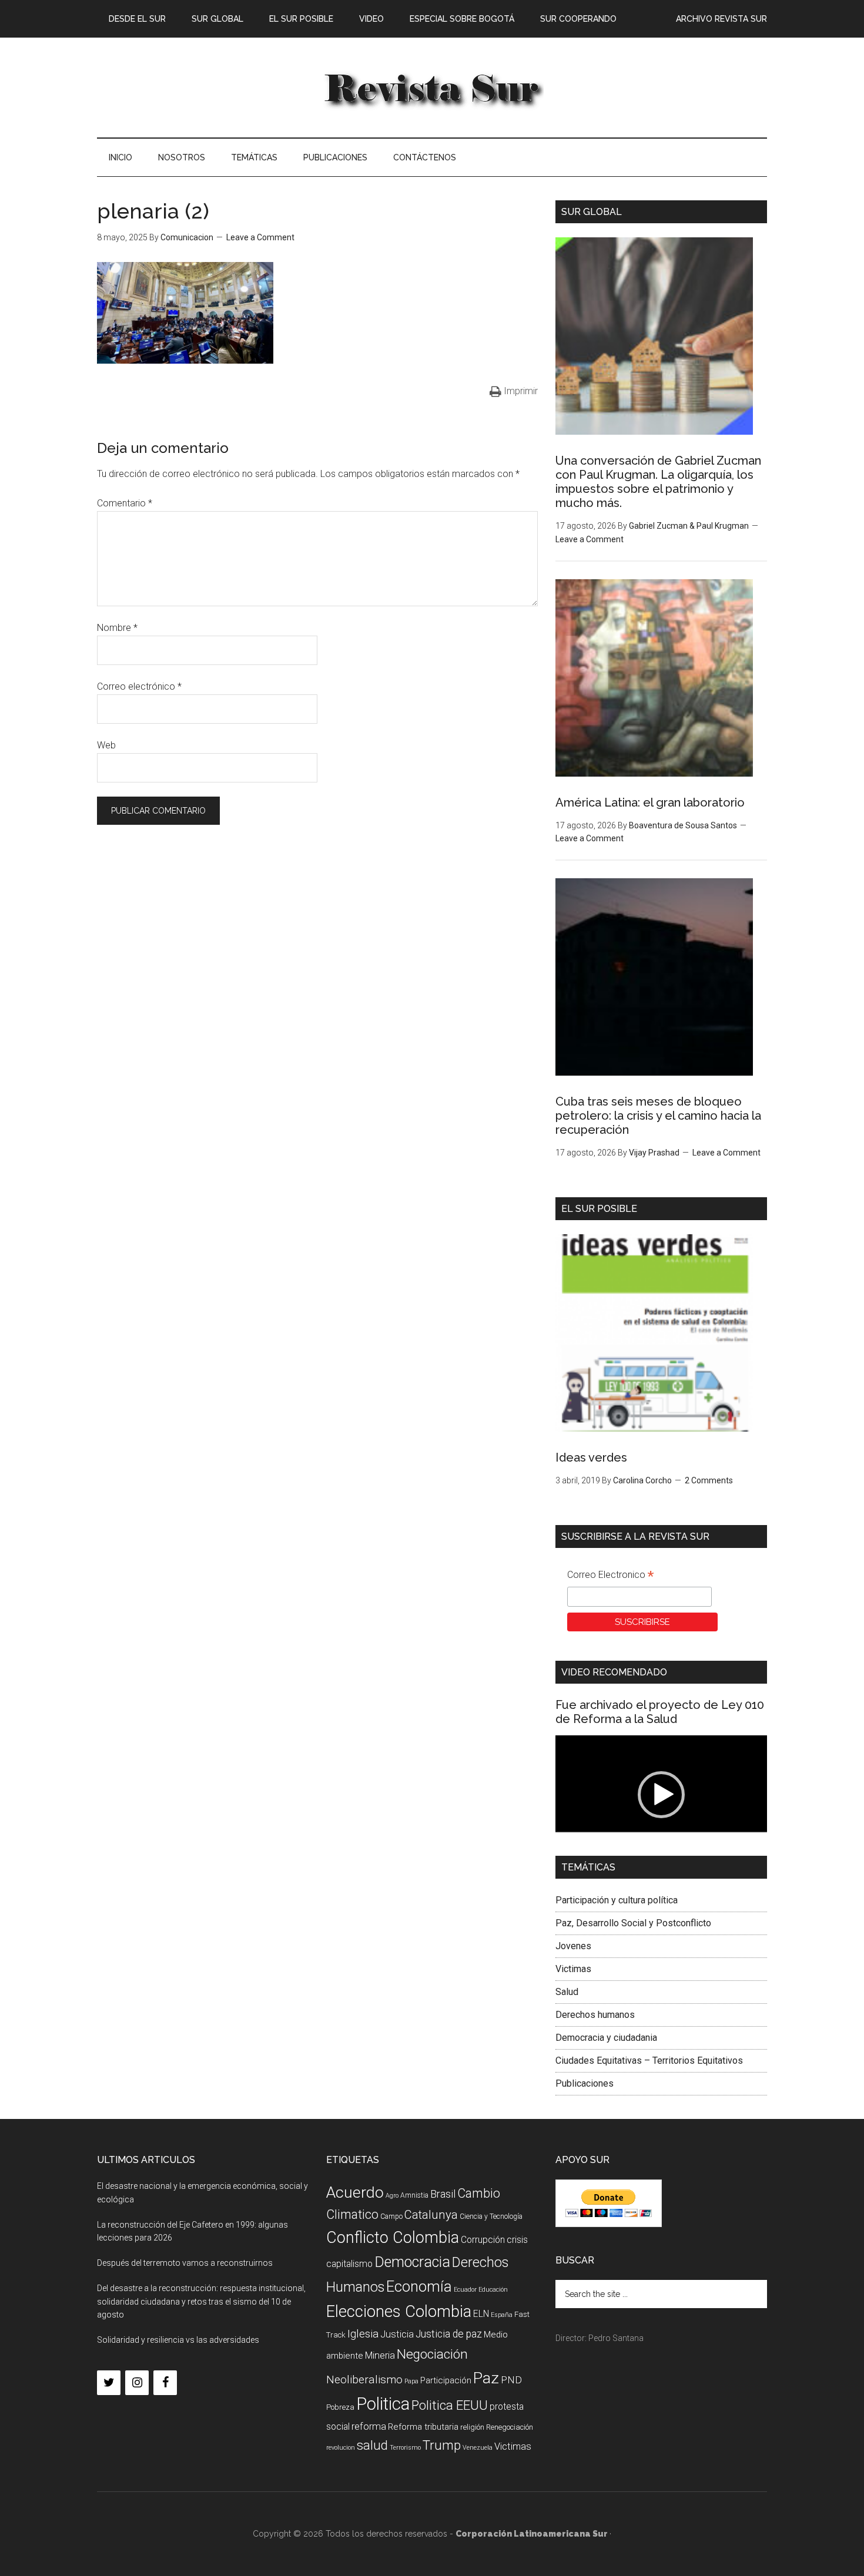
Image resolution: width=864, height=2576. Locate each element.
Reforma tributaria (423, 2427)
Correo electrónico (139, 686)
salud (372, 2445)
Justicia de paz (449, 2334)
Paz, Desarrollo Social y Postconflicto (633, 1923)
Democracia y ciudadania (606, 2038)
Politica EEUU (450, 2405)
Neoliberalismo (364, 2379)
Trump (442, 2445)
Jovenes (573, 1946)
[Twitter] (109, 2383)
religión (472, 2427)
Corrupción (483, 2240)
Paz (486, 2378)
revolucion (341, 2448)
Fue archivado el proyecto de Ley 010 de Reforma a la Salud (660, 1712)
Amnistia (414, 2195)
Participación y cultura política (617, 1900)
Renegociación (510, 2427)
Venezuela (478, 2448)
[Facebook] (165, 2383)
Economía (419, 2286)
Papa (411, 2381)
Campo (391, 2216)
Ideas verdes (591, 1457)
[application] (661, 1795)
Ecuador (465, 2290)
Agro (392, 2196)
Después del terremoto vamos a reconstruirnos (185, 2263)
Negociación (432, 2354)
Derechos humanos (595, 2015)
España (502, 2315)
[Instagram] (137, 2383)
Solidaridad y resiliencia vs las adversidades (178, 2340)
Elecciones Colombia (399, 2312)
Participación (446, 2380)
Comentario (125, 503)
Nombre (117, 628)
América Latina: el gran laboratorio (650, 802)
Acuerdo (355, 2192)
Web (106, 745)
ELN (481, 2314)
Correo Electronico (610, 1576)
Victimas (573, 1969)
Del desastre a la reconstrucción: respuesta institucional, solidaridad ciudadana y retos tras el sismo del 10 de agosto (201, 2302)
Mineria (380, 2355)
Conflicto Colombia (393, 2238)
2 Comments (709, 1480)
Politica (383, 2404)
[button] (661, 1795)
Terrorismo (405, 2448)
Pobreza (340, 2407)
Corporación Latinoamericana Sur (432, 88)
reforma (369, 2426)
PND (511, 2380)
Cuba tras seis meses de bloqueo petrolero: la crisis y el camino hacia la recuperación (658, 1116)
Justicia (397, 2334)
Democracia (412, 2262)
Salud (567, 1992)
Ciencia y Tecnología (491, 2216)
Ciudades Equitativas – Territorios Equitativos (649, 2061)
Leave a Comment (260, 237)
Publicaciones (585, 2083)
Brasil (443, 2194)
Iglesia (363, 2334)
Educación (493, 2290)
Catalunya (431, 2215)
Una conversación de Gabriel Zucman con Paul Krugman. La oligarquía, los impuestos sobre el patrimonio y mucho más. (658, 482)
